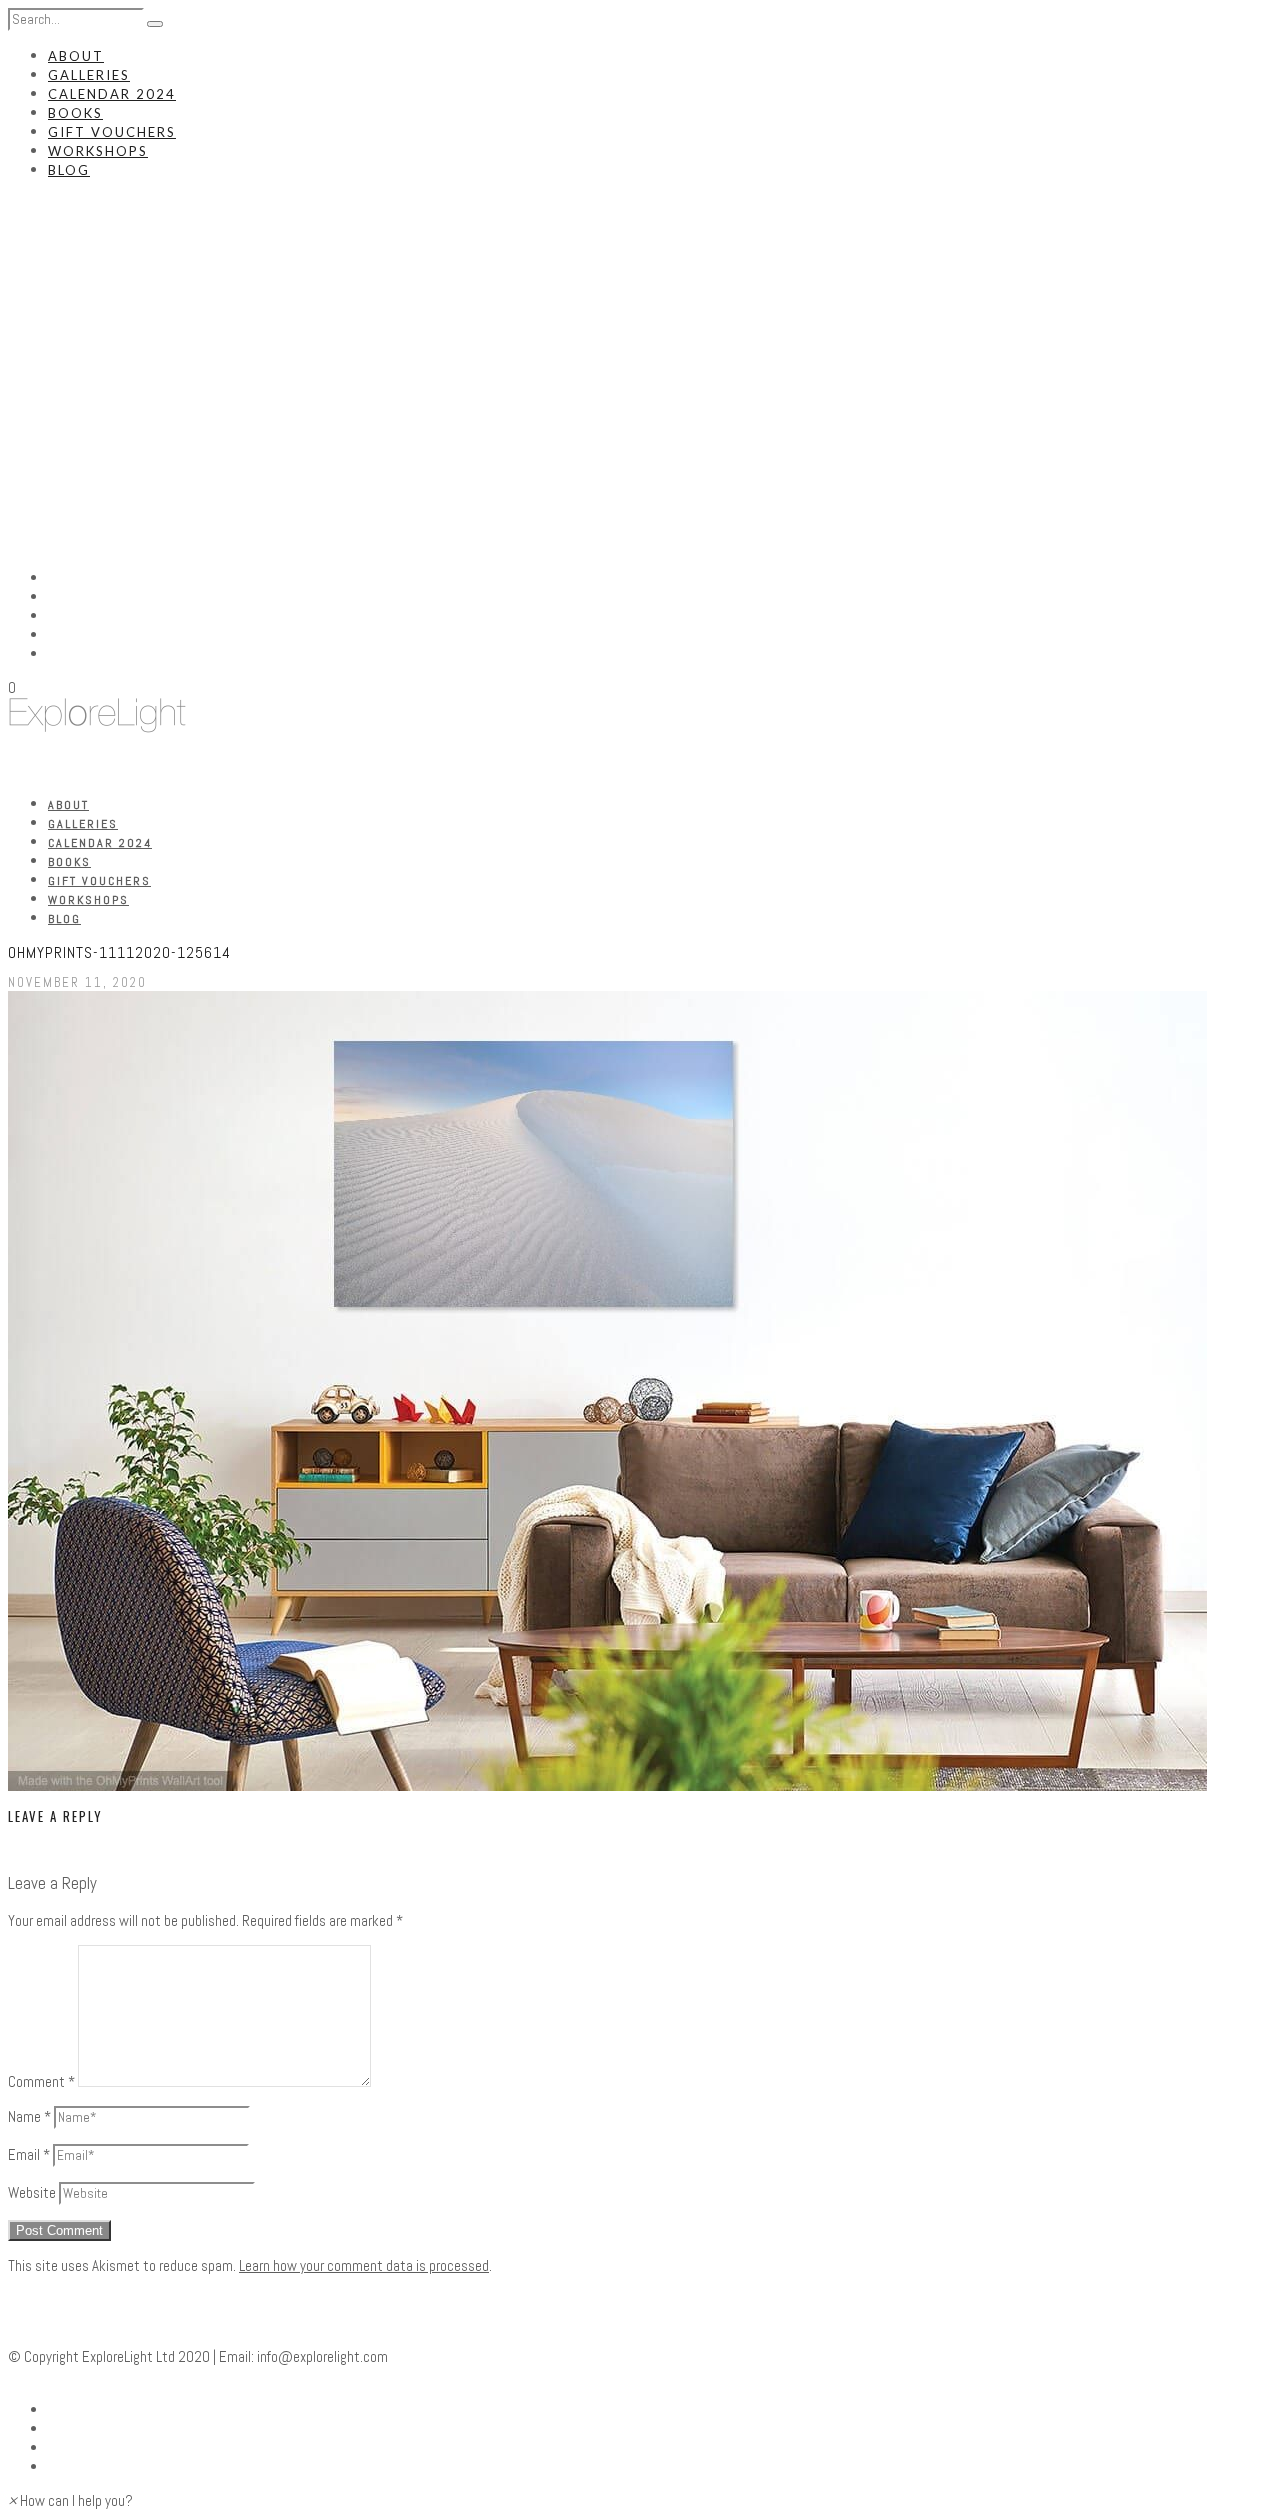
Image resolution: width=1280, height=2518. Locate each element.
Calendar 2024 (112, 94)
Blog (69, 170)
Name (29, 2116)
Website (32, 2192)
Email (29, 2154)
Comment (41, 2081)
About (76, 56)
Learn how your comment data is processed (364, 2265)
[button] (70, 2500)
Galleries (89, 75)
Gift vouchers (112, 132)
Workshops (98, 151)
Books (75, 113)
